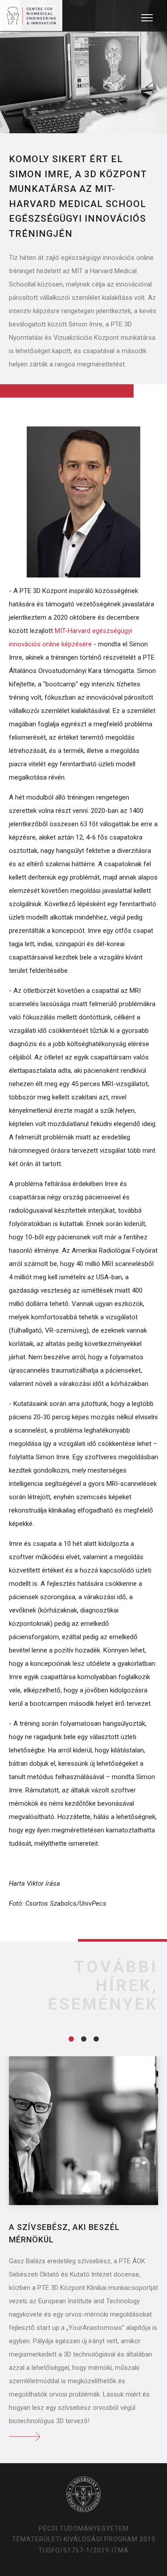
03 (96, 2039)
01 (71, 2039)
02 (84, 2039)
